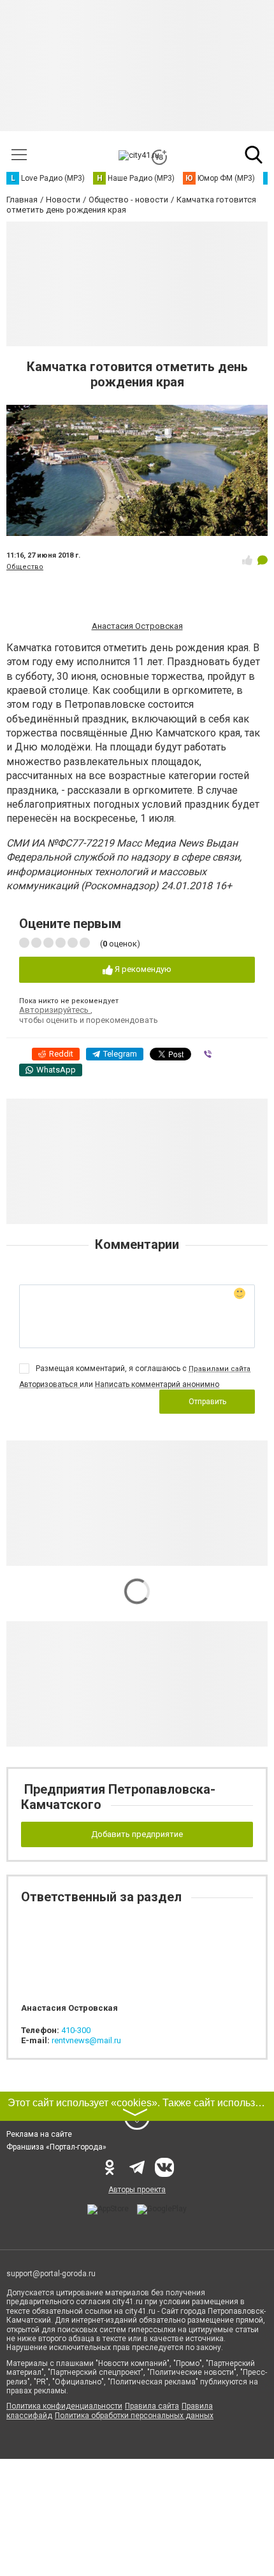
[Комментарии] (263, 560)
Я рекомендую (142, 969)
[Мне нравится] (247, 560)
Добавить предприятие (137, 1834)
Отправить (207, 1402)
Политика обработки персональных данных (134, 2416)
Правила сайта (152, 2406)
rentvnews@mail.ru (86, 2040)
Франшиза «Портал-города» (56, 2147)
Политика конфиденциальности (64, 2406)
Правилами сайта (220, 1369)
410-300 (76, 2030)
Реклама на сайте (39, 2134)
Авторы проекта (137, 2190)
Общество (25, 567)
